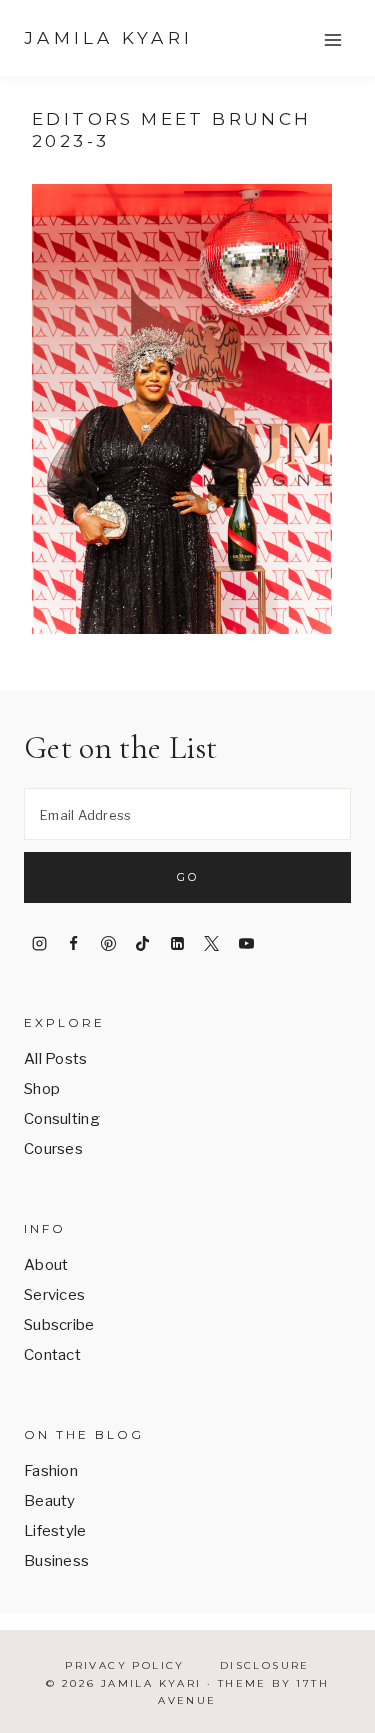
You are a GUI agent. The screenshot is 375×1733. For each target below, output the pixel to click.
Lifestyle (55, 1531)
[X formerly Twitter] (212, 943)
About (46, 1265)
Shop (42, 1089)
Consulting (62, 1119)
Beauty (50, 1501)
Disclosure (265, 1665)
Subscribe (59, 1325)
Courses (53, 1149)
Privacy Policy (125, 1665)
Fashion (51, 1471)
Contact (52, 1355)
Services (54, 1295)
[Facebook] (74, 943)
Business (56, 1561)
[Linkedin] (177, 943)
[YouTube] (246, 943)
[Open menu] (332, 39)
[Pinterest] (108, 943)
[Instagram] (39, 943)
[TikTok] (143, 943)
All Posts (56, 1059)
